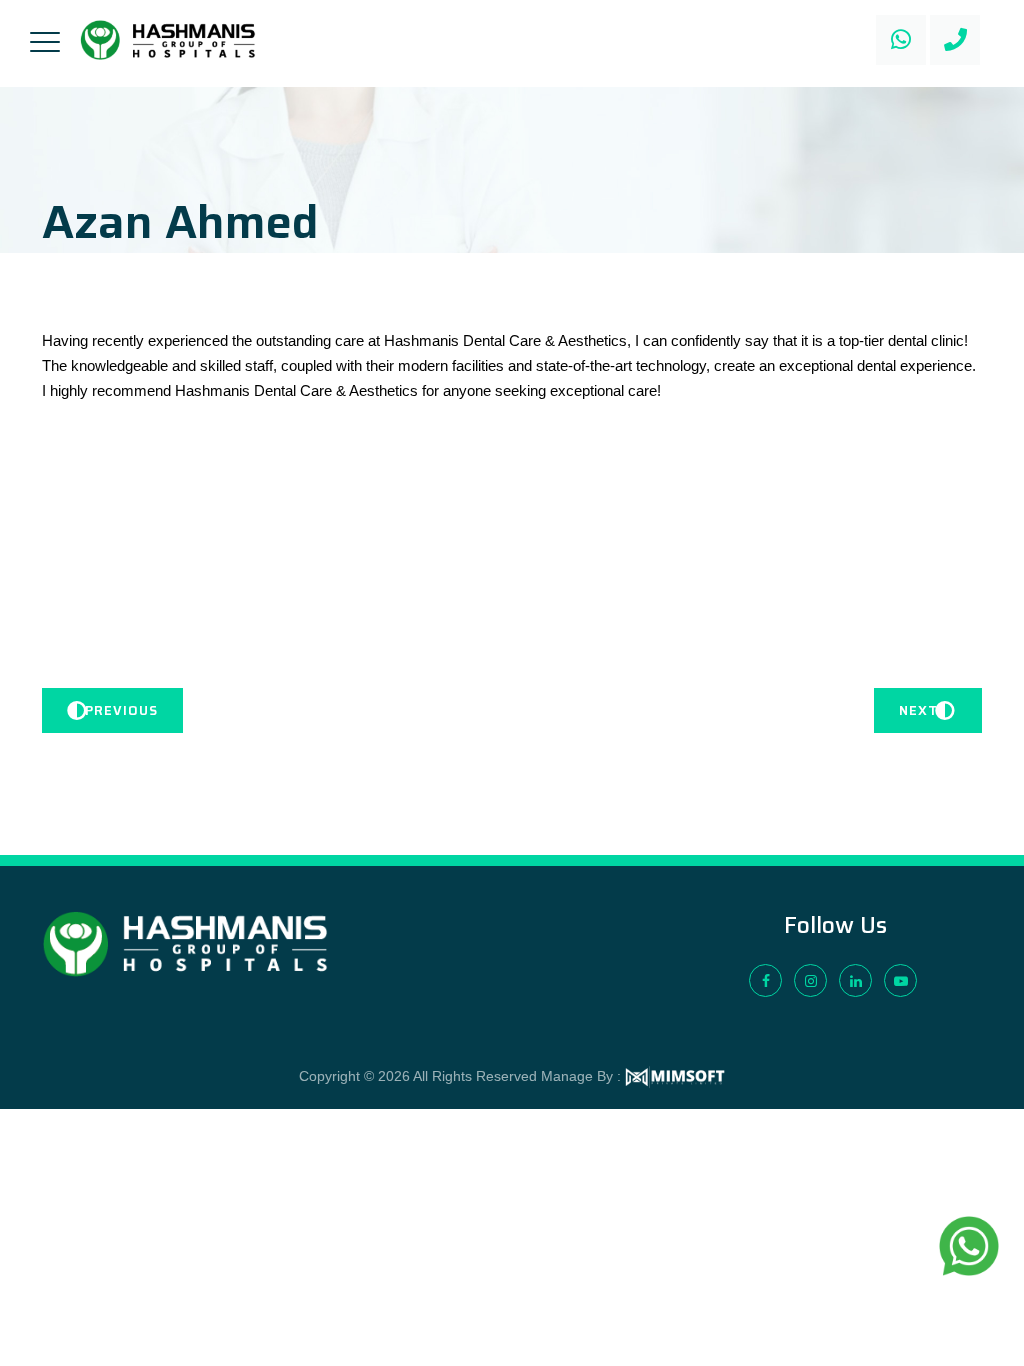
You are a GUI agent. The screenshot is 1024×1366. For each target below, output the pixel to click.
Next (918, 710)
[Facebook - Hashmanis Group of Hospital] (765, 980)
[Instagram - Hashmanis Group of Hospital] (810, 980)
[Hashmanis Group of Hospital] (168, 40)
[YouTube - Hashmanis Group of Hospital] (900, 980)
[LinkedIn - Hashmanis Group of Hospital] (855, 980)
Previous (121, 710)
